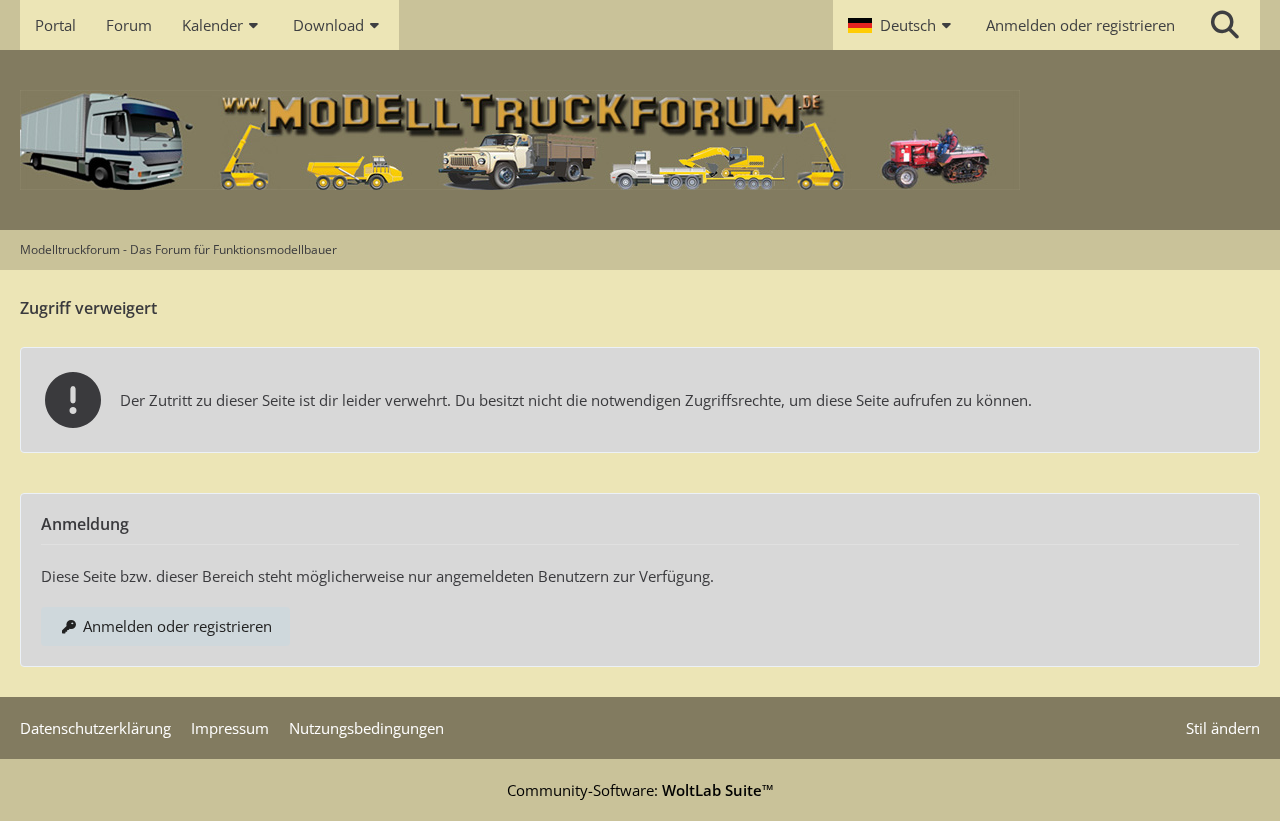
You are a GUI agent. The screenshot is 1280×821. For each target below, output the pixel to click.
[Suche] (1225, 25)
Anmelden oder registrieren (1080, 25)
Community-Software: (640, 790)
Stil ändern (1223, 728)
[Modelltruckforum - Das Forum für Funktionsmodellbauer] (640, 140)
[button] (902, 25)
